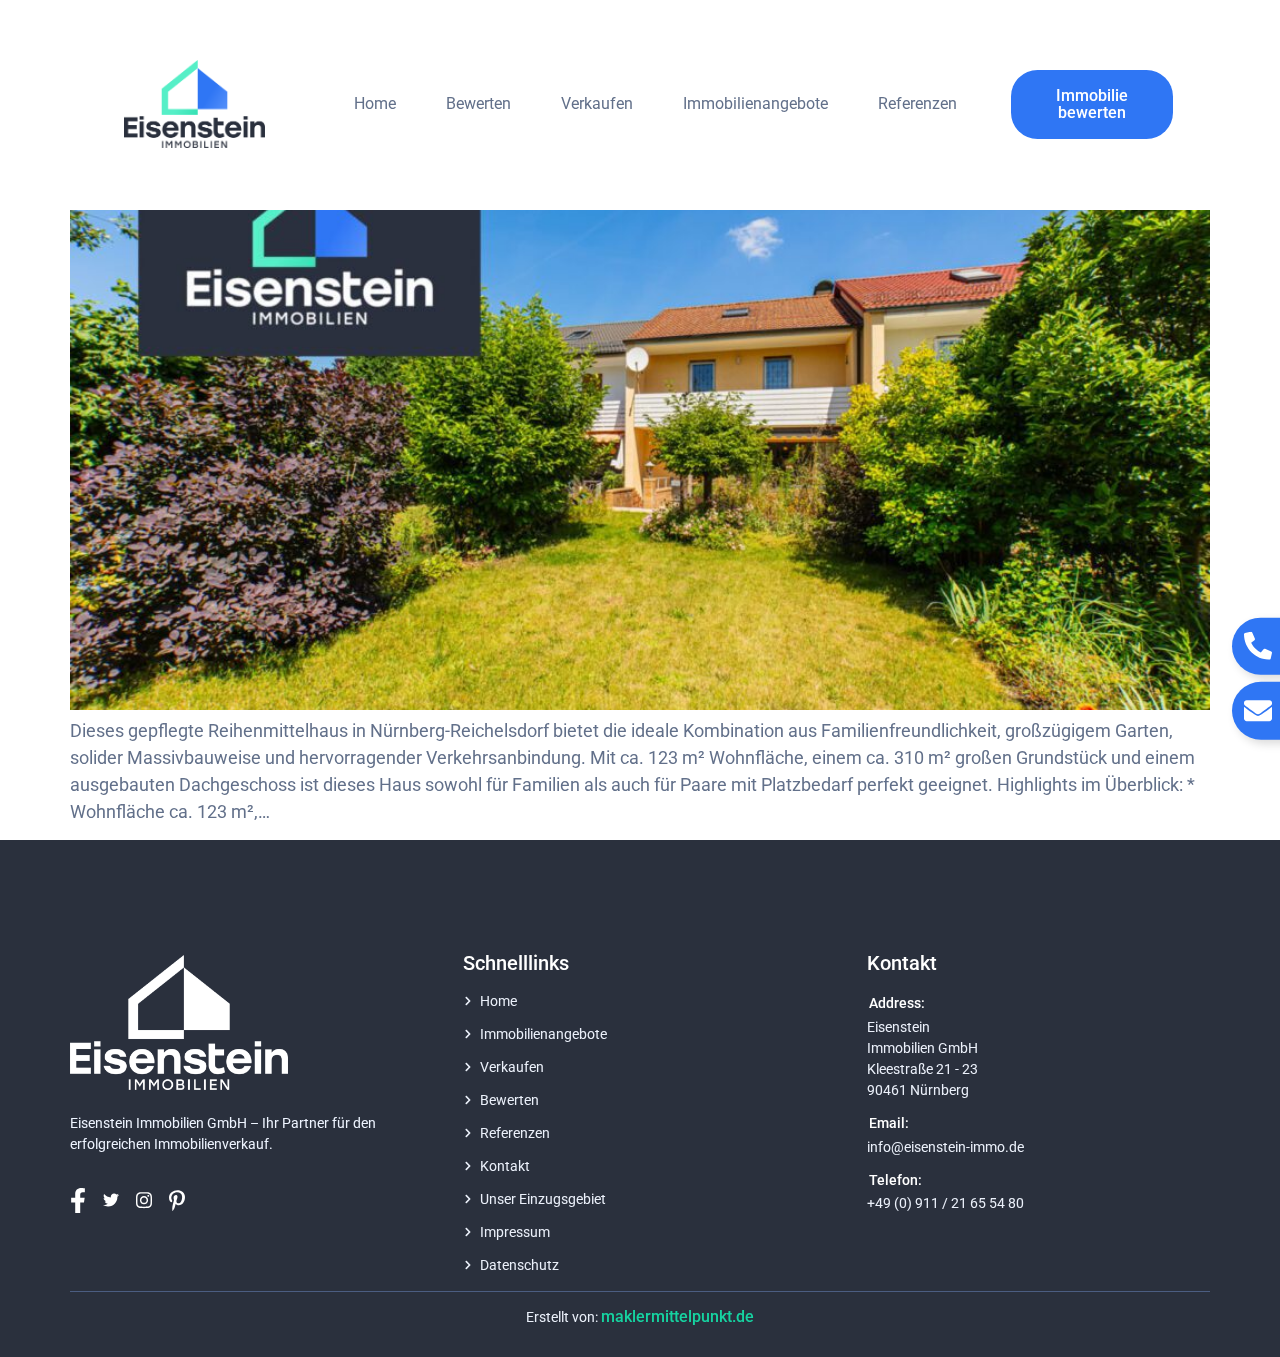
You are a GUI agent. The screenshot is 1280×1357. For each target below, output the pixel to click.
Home (375, 103)
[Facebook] (84, 1201)
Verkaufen (597, 103)
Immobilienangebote (755, 103)
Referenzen (917, 103)
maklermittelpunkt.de (677, 1316)
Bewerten (478, 103)
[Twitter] (117, 1200)
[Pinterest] (183, 1200)
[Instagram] (150, 1200)
